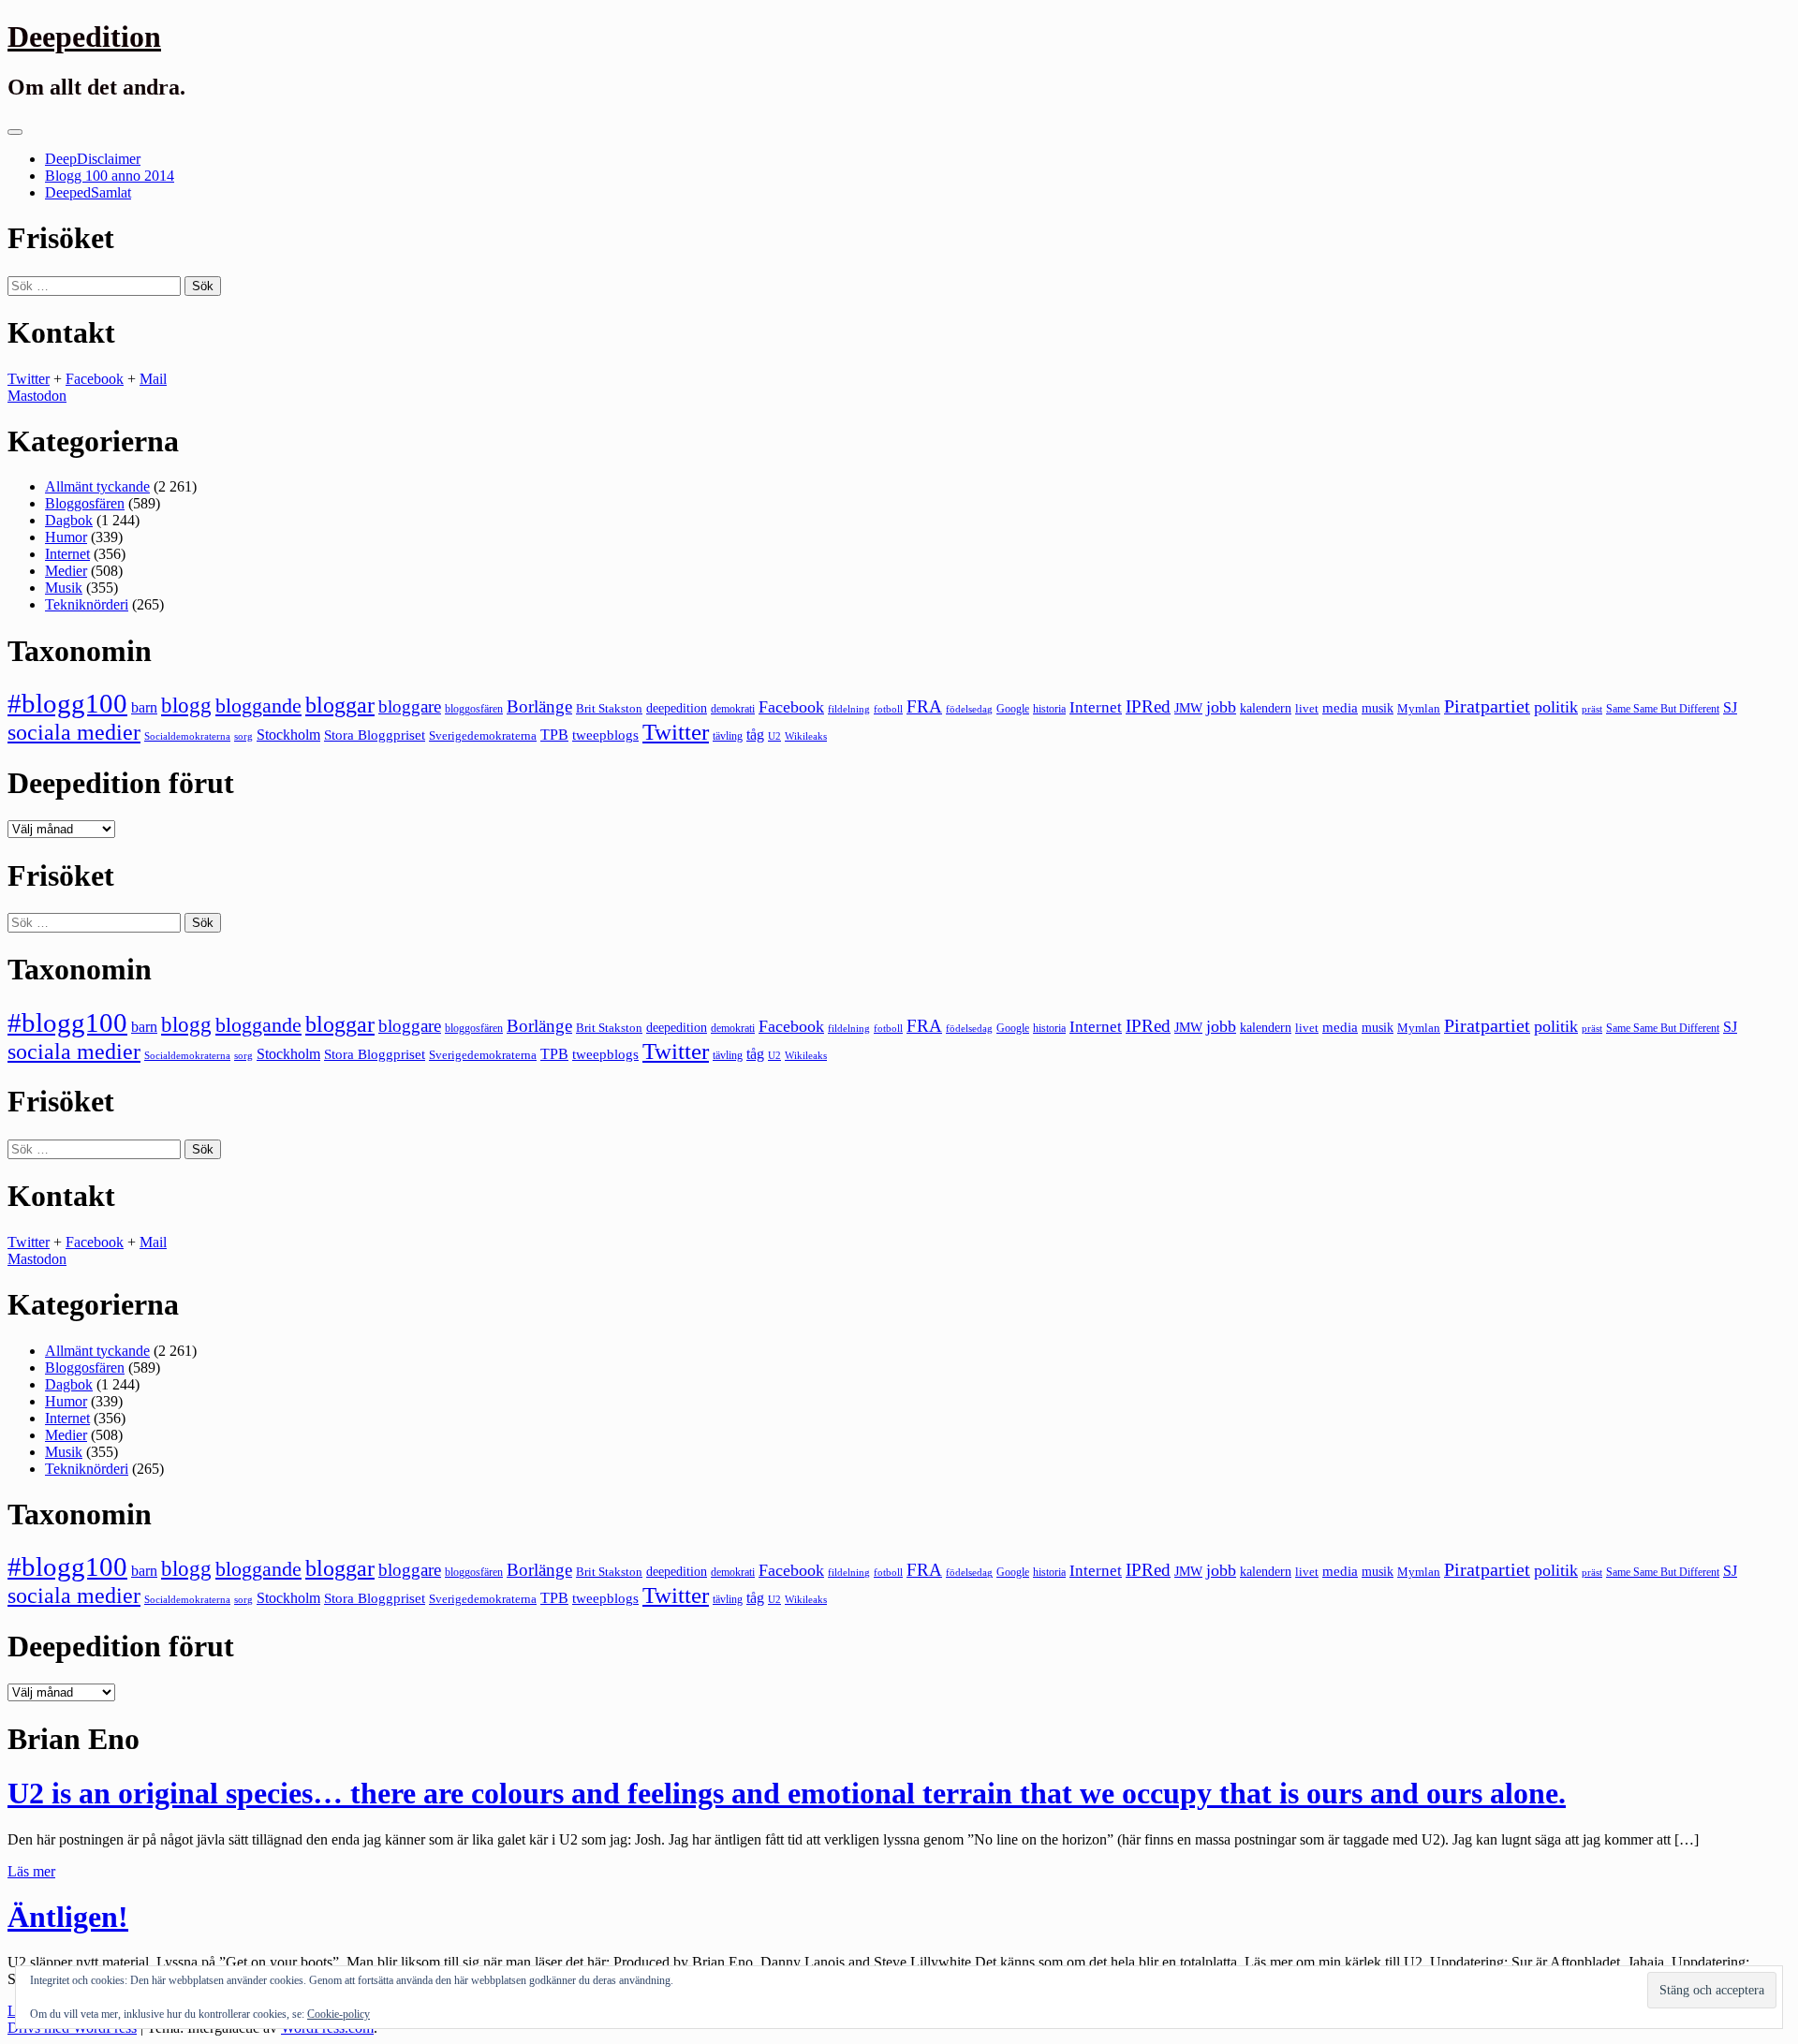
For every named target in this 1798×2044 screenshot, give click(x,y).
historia (1049, 709)
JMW (1188, 708)
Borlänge (539, 706)
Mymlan (1419, 709)
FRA (924, 706)
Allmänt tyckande (97, 486)
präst (1592, 709)
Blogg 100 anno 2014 (110, 176)
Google (1013, 709)
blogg (186, 706)
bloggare (410, 706)
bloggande (258, 706)
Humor (66, 537)
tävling (728, 736)
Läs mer (31, 1871)
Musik (64, 588)
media (1340, 708)
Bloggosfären (85, 503)
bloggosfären (474, 709)
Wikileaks (806, 736)
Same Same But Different (1663, 709)
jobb (1221, 707)
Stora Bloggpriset (375, 735)
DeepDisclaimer (93, 159)
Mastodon (37, 396)
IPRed (1148, 706)
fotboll (888, 709)
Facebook (95, 379)
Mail (153, 379)
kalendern (1266, 708)
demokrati (733, 709)
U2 (774, 736)
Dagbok (69, 520)
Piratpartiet (1487, 706)
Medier (66, 571)
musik (1378, 708)
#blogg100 (67, 703)
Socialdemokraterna (187, 736)
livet (1307, 708)
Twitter (29, 379)
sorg (243, 736)
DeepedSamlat (88, 192)
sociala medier (74, 732)
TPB (554, 735)
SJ (1730, 707)
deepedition (677, 708)
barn (144, 708)
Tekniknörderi (87, 604)
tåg (755, 735)
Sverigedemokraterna (483, 735)
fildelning (849, 709)
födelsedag (969, 709)
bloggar (340, 705)
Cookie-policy (339, 2014)
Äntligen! (68, 1917)
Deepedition (84, 37)
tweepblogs (605, 735)
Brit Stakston (609, 708)
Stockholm (288, 735)
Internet (67, 554)
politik (1556, 707)
